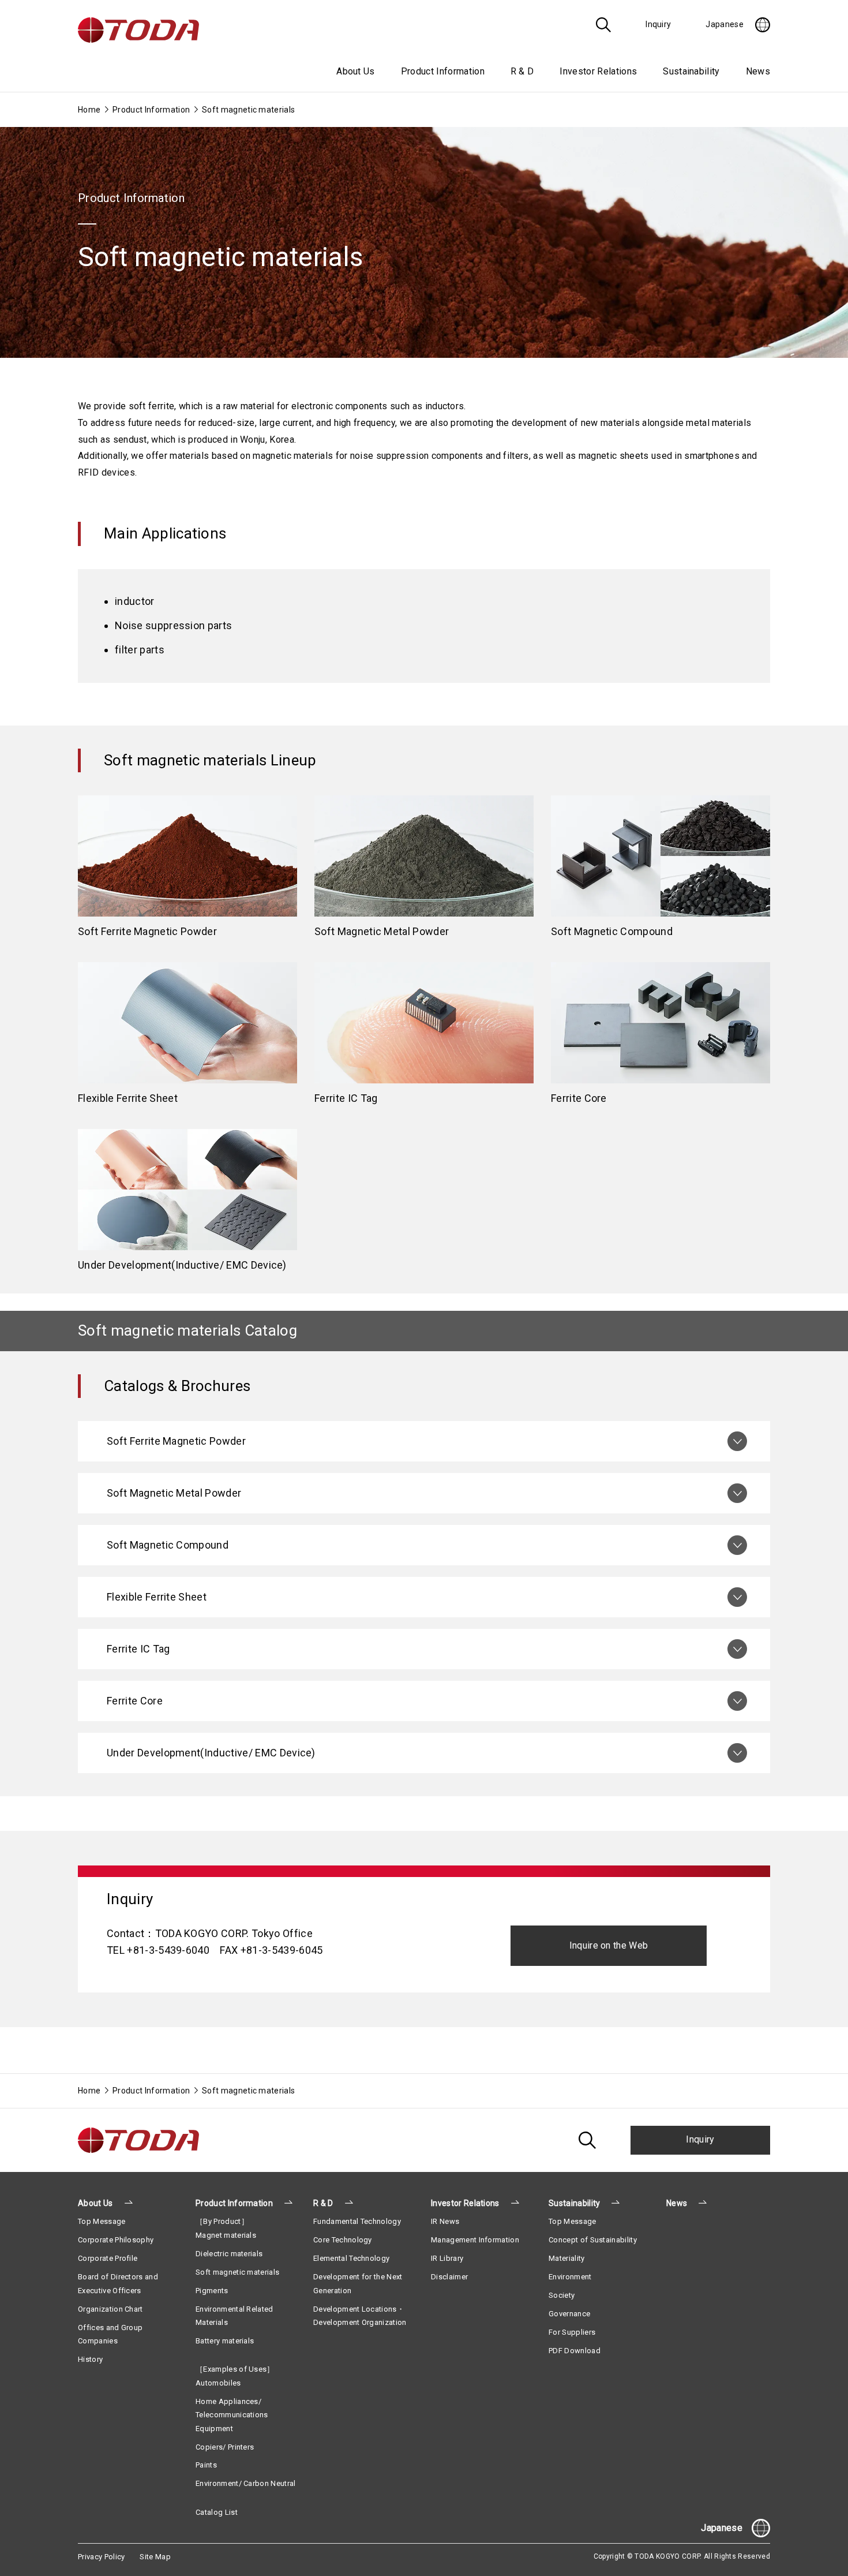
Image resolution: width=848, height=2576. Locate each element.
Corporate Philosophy (116, 2240)
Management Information (475, 2240)
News (758, 71)
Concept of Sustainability (593, 2240)
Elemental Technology (351, 2258)
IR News (445, 2221)
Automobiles (218, 2383)
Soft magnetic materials (237, 2272)
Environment (570, 2277)
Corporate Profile (108, 2258)
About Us (95, 2203)
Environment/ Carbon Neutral (246, 2483)
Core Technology (343, 2240)
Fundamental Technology (357, 2221)
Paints (206, 2465)
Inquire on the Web (609, 1945)
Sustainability (574, 2203)
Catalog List (217, 2512)
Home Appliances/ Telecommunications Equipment (232, 2415)
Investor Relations (465, 2203)
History (90, 2359)
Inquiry (700, 2139)
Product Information (151, 110)
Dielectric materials (229, 2254)
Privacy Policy (101, 2557)
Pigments (212, 2291)
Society (562, 2295)
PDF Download (575, 2351)
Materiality (567, 2258)
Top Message (102, 2221)
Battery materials (225, 2341)
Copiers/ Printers (225, 2447)
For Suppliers (572, 2332)
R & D (323, 2203)
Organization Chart (110, 2309)
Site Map (155, 2557)
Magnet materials (226, 2235)
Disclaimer (449, 2277)
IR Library (447, 2258)
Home (89, 110)
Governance (569, 2314)
